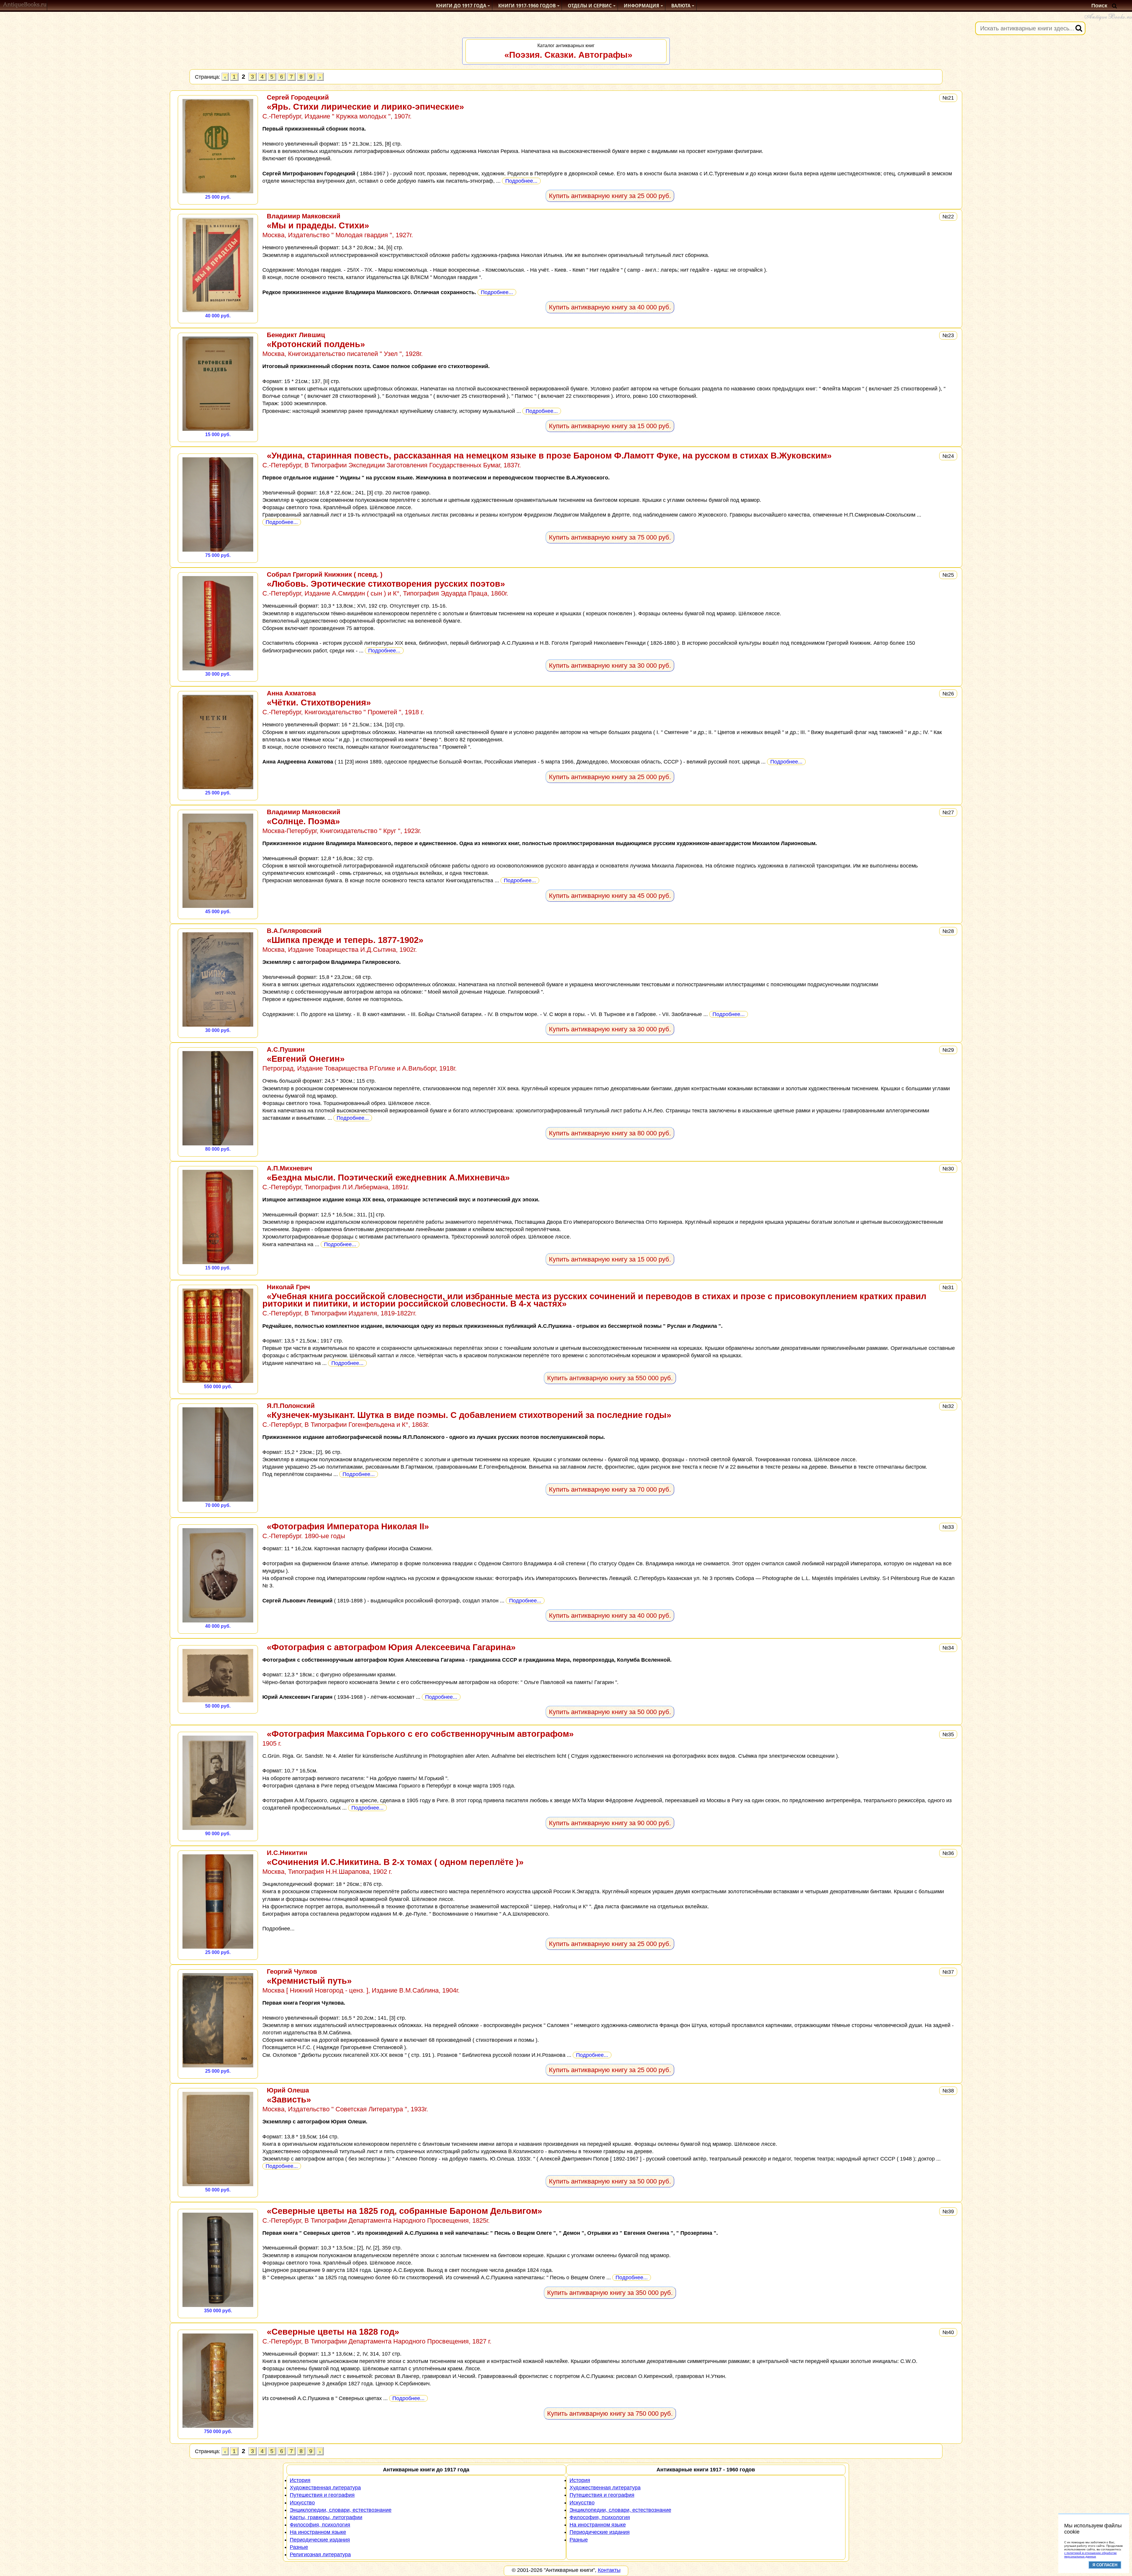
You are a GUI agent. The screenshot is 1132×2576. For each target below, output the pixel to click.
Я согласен (1105, 2565)
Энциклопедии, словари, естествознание (620, 2510)
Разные (299, 2547)
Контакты (609, 2570)
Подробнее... (521, 181)
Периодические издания (320, 2540)
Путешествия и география (322, 2495)
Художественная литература (325, 2488)
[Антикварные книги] (25, 6)
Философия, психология (320, 2525)
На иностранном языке (318, 2532)
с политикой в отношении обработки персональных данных (1090, 2555)
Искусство (302, 2503)
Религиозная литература (320, 2554)
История (300, 2480)
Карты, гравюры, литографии (326, 2517)
